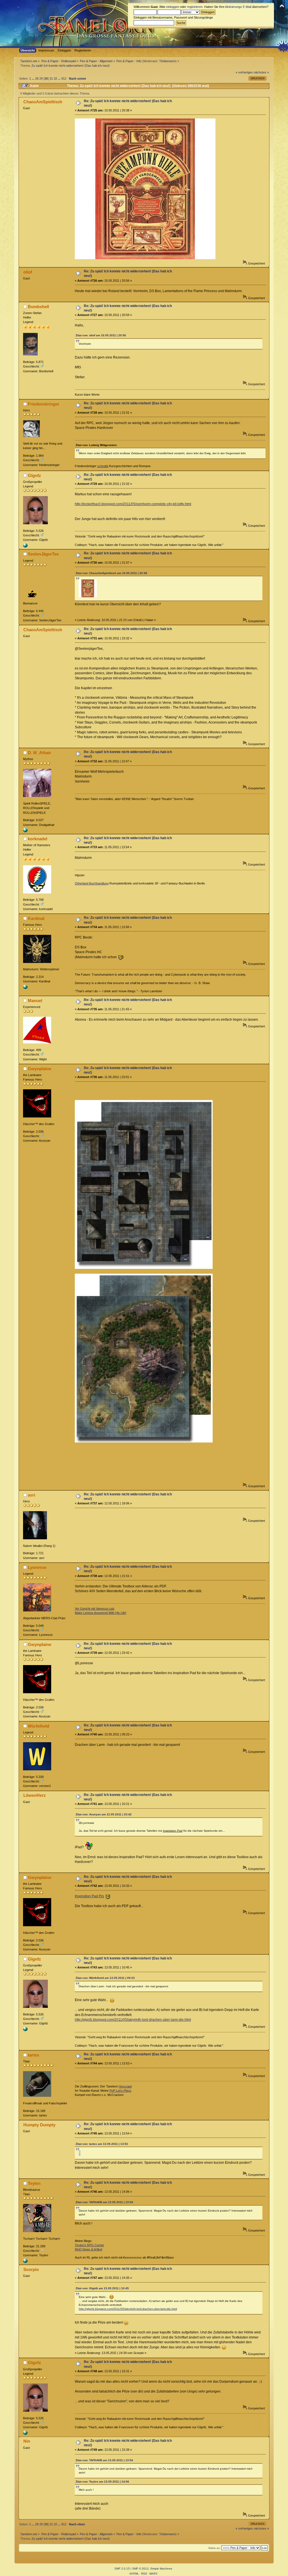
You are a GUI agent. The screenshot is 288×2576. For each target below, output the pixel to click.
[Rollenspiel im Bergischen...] (25, 988)
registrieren (195, 7)
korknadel (38, 839)
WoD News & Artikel (88, 2249)
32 (55, 79)
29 (41, 79)
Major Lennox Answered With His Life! (101, 1613)
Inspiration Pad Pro (89, 1896)
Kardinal (36, 918)
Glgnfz (34, 475)
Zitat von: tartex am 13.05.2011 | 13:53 (102, 2144)
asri (31, 1495)
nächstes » (261, 72)
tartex (33, 2055)
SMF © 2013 (140, 2569)
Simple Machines (161, 2569)
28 (37, 79)
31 (51, 79)
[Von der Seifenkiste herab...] (25, 546)
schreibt (103, 466)
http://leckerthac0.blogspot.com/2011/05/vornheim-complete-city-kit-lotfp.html (133, 504)
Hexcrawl (125, 2086)
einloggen (173, 7)
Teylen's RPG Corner (89, 2245)
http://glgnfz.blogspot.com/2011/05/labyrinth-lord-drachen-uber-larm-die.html (133, 2020)
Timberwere (167, 61)
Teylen (34, 2183)
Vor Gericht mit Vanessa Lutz (95, 1609)
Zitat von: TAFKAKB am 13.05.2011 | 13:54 (104, 2202)
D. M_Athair (40, 753)
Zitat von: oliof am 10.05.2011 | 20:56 (101, 335)
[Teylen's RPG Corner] (25, 2262)
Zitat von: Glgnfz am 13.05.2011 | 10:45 (102, 2288)
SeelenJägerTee (43, 554)
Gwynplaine (40, 1069)
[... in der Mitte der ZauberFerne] (25, 831)
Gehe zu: (214, 2548)
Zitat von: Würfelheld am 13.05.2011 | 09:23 (105, 1978)
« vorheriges (244, 72)
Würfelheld (39, 1726)
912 (64, 79)
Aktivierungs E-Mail (238, 7)
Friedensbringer (44, 404)
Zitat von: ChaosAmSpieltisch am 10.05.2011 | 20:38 (111, 573)
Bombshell (38, 307)
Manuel (35, 1001)
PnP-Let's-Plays (120, 2091)
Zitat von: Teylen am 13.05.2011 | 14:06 (102, 2482)
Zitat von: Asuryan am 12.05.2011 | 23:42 (104, 1814)
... (33, 79)
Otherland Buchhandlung (92, 883)
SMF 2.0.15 (122, 2569)
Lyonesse (37, 1567)
